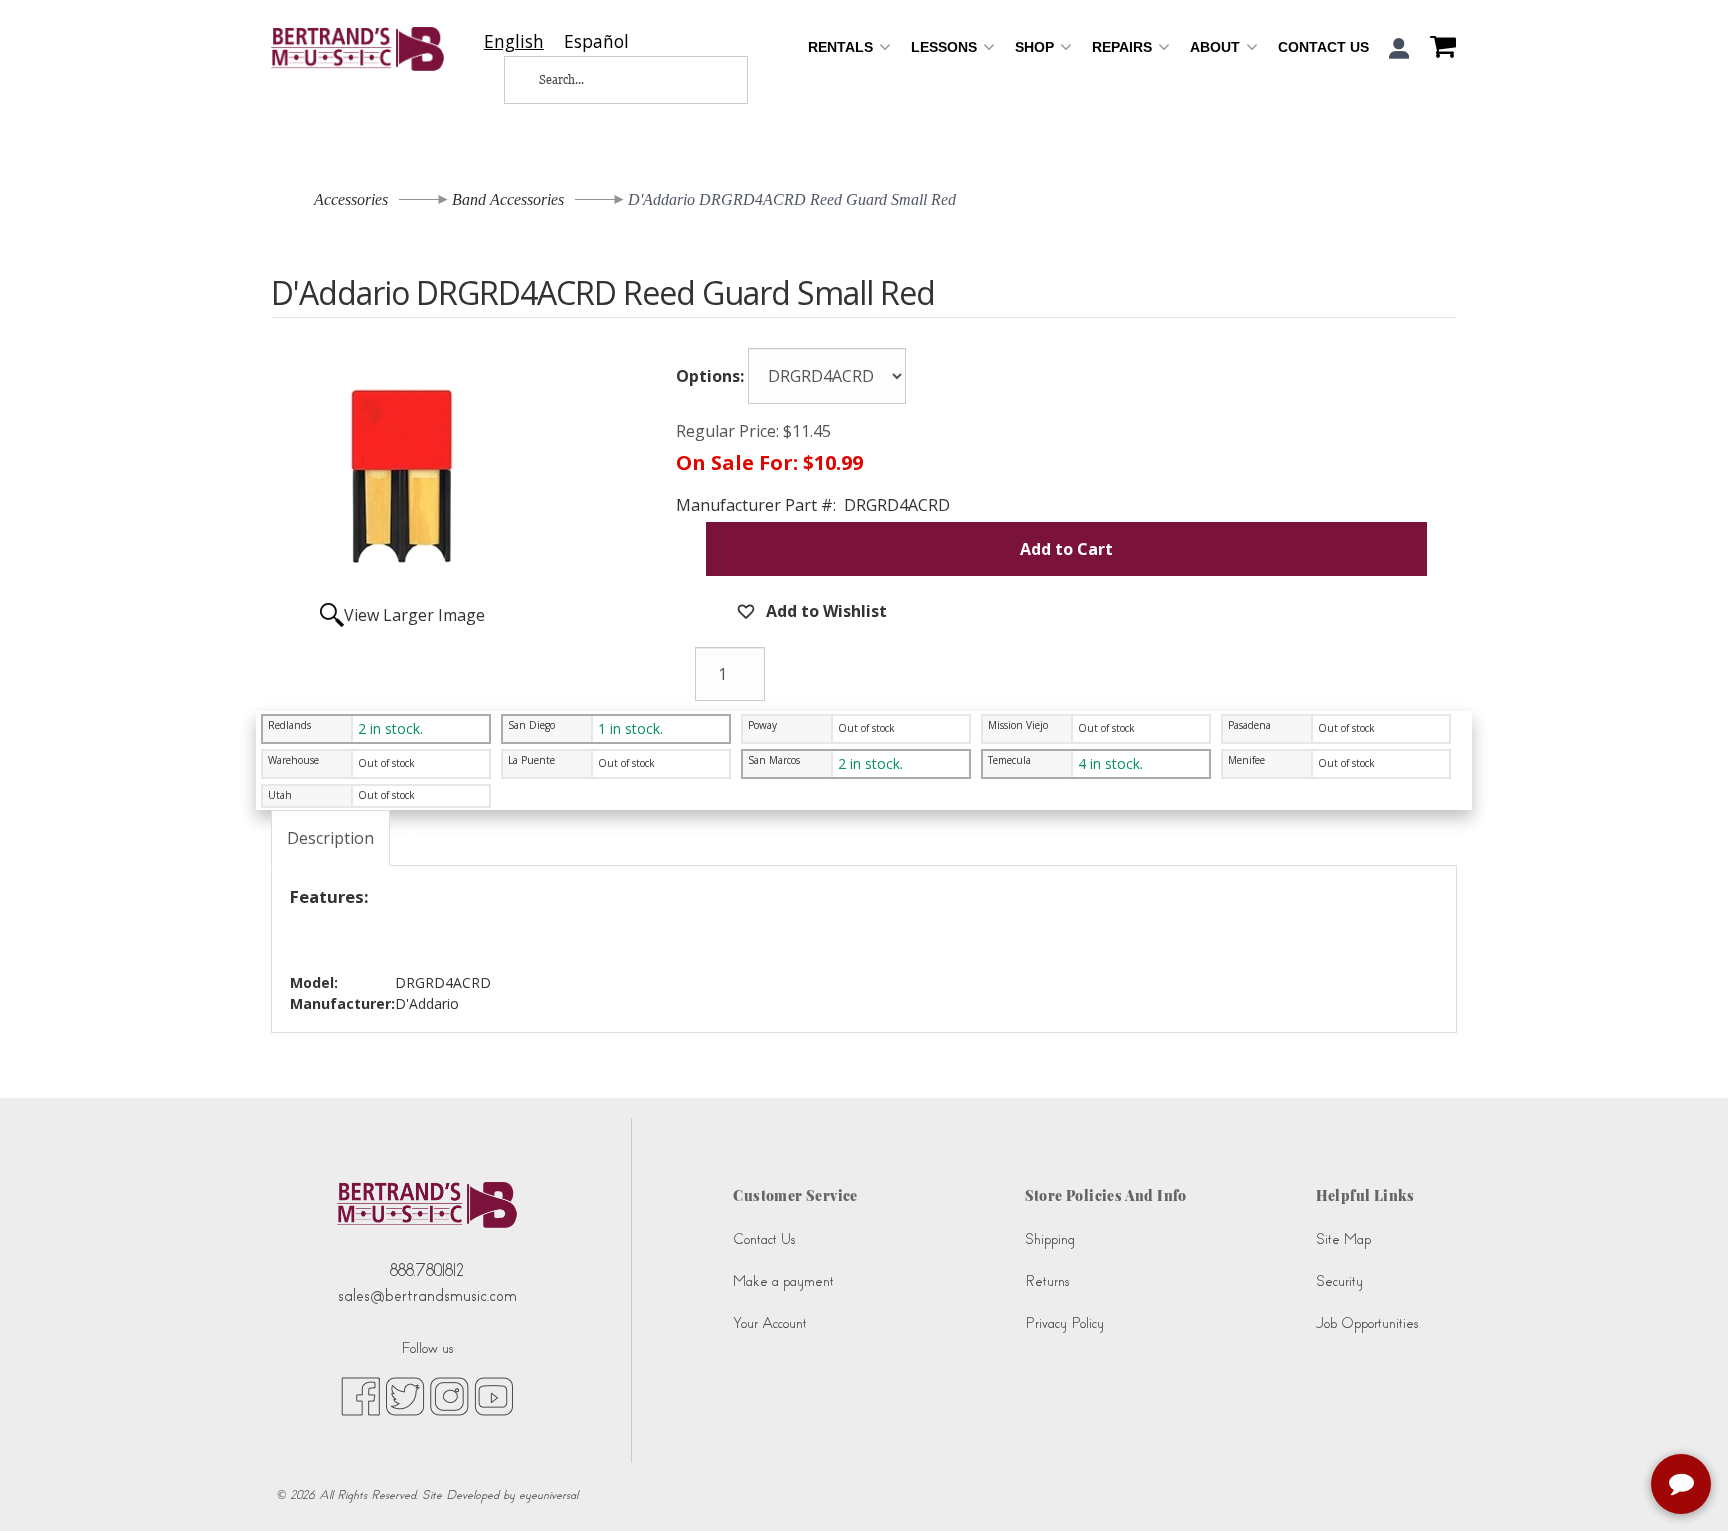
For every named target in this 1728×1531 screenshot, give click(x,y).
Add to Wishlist (824, 611)
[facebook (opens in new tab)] (360, 1395)
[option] (596, 41)
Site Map (1343, 1239)
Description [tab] (330, 838)
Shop (1036, 47)
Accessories (351, 199)
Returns (1047, 1281)
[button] (1399, 48)
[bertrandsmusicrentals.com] (357, 49)
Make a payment (783, 1281)
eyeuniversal (548, 1495)
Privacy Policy (1064, 1323)
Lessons (946, 47)
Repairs (1124, 47)
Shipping (1050, 1239)
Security (1339, 1281)
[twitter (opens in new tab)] (405, 1395)
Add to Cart (1066, 549)
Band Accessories (508, 199)
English (514, 41)
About (1217, 47)
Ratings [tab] (436, 838)
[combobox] (514, 41)
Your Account (770, 1323)
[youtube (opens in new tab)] (493, 1395)
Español (596, 41)
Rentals (842, 47)
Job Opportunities (1367, 1323)
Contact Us (1323, 47)
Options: (710, 376)
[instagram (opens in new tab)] (449, 1395)
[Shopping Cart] (1438, 49)
